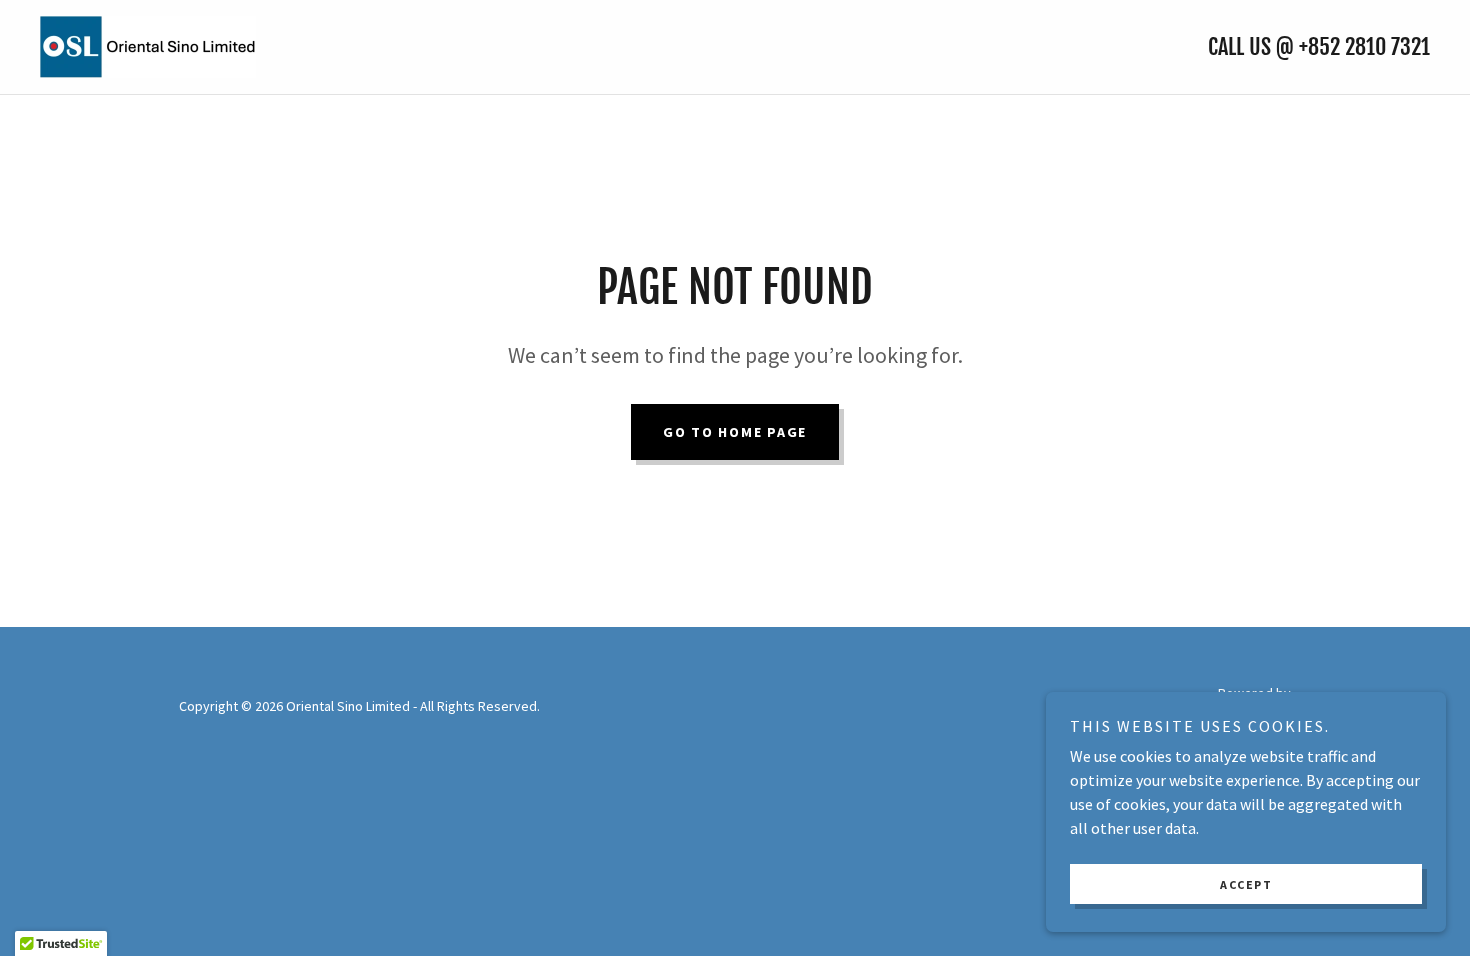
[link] (148, 45)
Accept (1246, 884)
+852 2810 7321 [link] (1364, 46)
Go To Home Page (735, 432)
